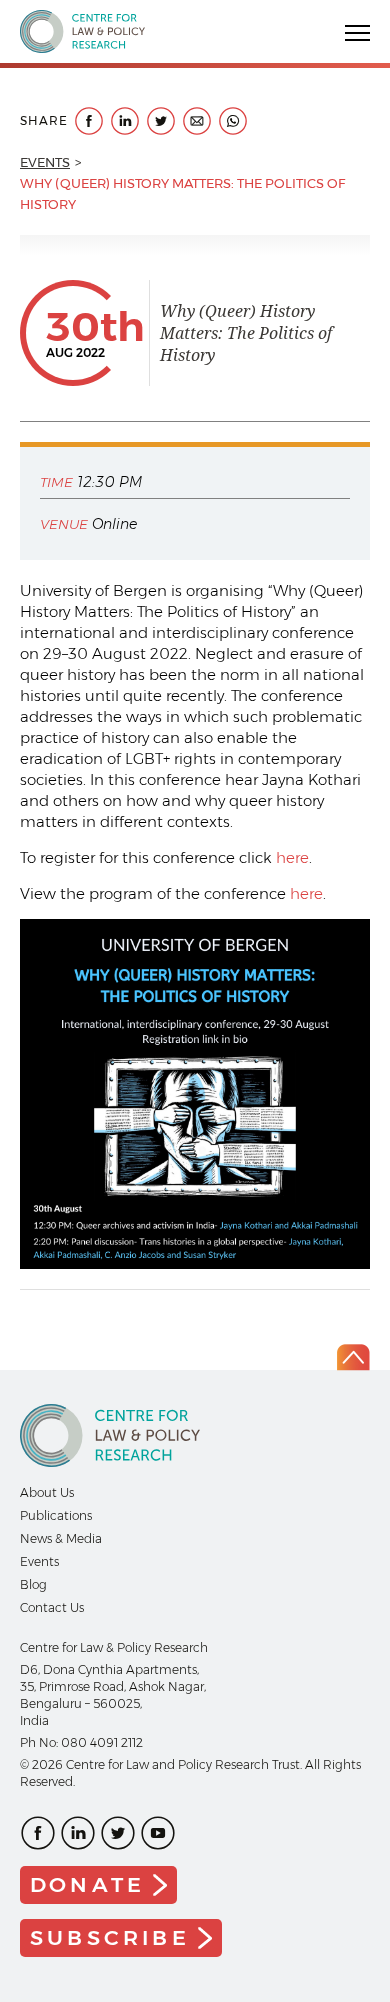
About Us (47, 1492)
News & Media (61, 1538)
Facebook (38, 1833)
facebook (89, 121)
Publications (56, 1515)
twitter (161, 121)
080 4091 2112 (102, 1742)
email (197, 121)
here (292, 857)
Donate (87, 1884)
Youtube (158, 1833)
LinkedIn (78, 1833)
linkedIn (125, 121)
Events (45, 162)
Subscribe (110, 1937)
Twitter (118, 1833)
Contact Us (52, 1607)
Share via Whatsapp (233, 121)
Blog (33, 1584)
